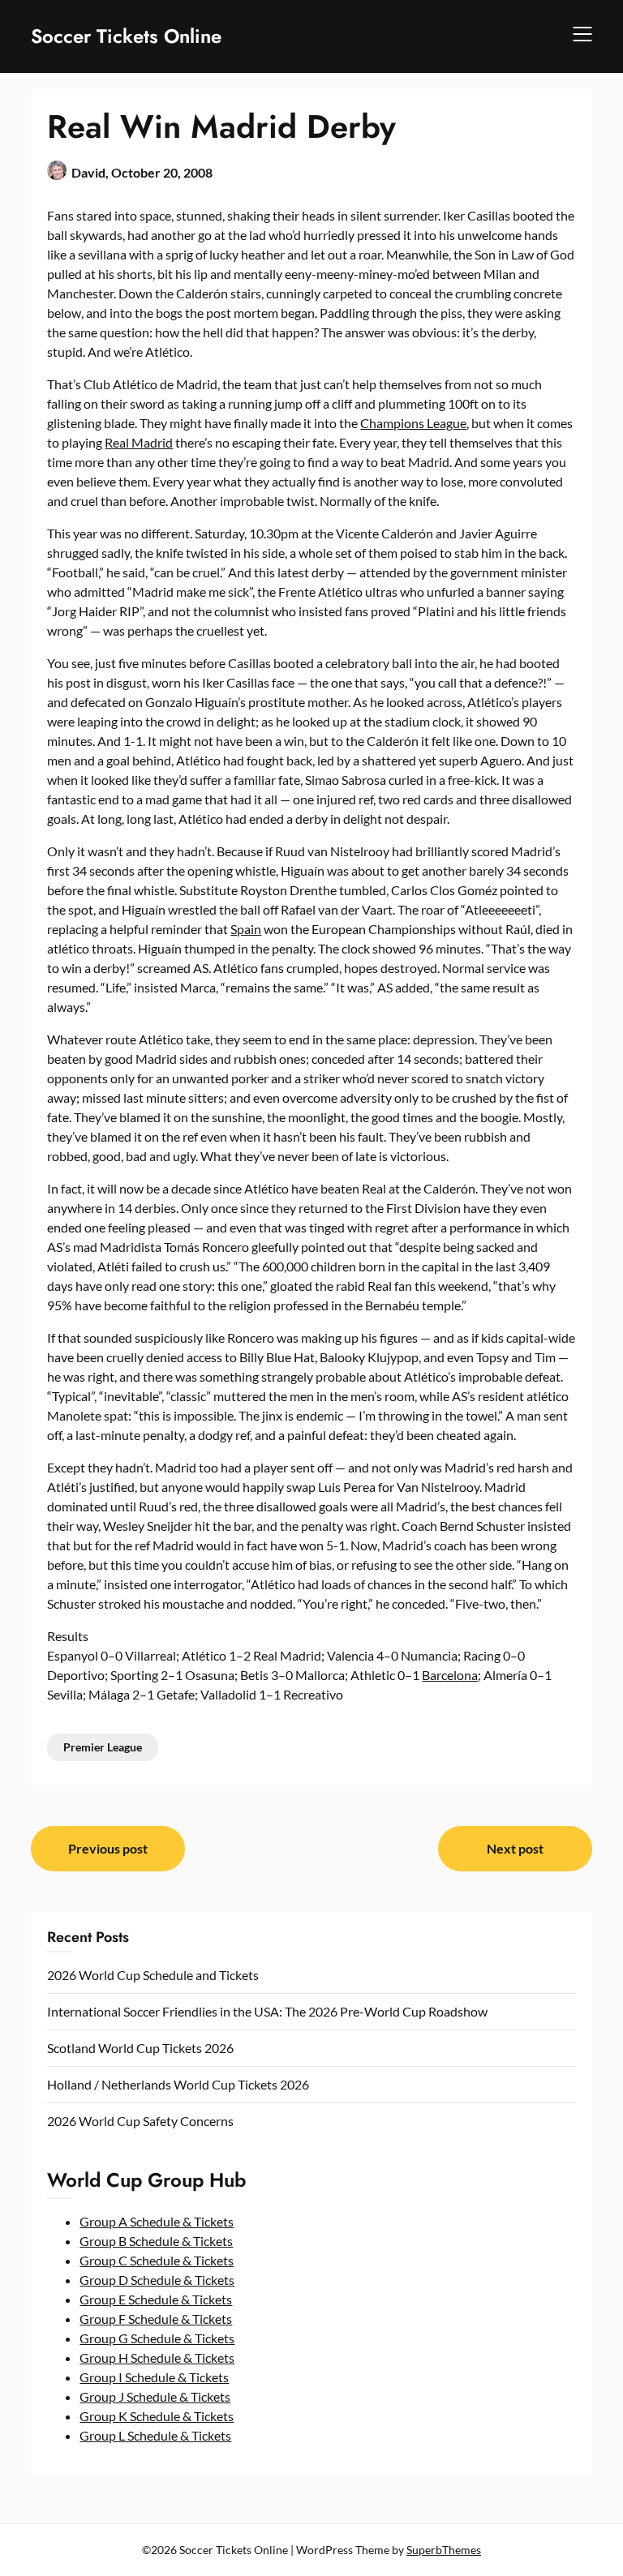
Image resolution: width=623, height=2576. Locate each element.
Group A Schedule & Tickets (157, 2221)
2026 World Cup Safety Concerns (140, 2121)
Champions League (413, 423)
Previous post (108, 1848)
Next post (515, 1848)
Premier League (103, 1747)
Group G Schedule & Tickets (157, 2338)
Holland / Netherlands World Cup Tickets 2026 (178, 2084)
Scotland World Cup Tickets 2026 (140, 2048)
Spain (246, 929)
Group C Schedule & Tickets (157, 2260)
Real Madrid (139, 442)
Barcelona (450, 1675)
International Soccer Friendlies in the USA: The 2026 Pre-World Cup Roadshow (267, 2011)
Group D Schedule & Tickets (157, 2280)
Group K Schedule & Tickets (157, 2416)
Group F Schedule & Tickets (156, 2319)
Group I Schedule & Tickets (154, 2377)
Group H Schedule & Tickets (157, 2357)
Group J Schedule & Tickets (155, 2396)
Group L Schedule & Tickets (155, 2435)
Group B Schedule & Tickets (156, 2241)
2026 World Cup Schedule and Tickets (153, 1975)
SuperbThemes (444, 2550)
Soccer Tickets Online (126, 36)
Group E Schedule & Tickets (156, 2299)
